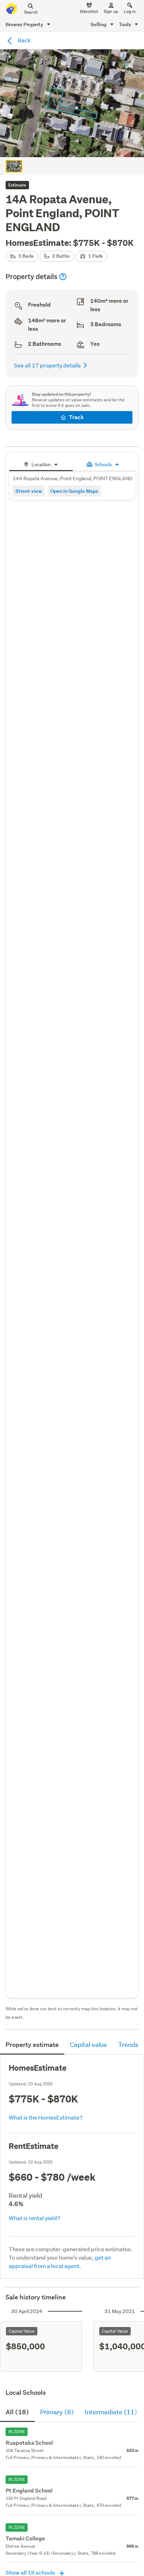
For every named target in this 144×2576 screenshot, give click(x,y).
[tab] (41, 464)
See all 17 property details (47, 365)
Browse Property (25, 24)
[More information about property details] (63, 277)
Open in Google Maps (74, 491)
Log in (130, 11)
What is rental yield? (34, 2218)
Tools (125, 24)
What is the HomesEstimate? (46, 2117)
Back (24, 40)
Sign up (111, 11)
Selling (99, 24)
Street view (29, 491)
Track (76, 417)
